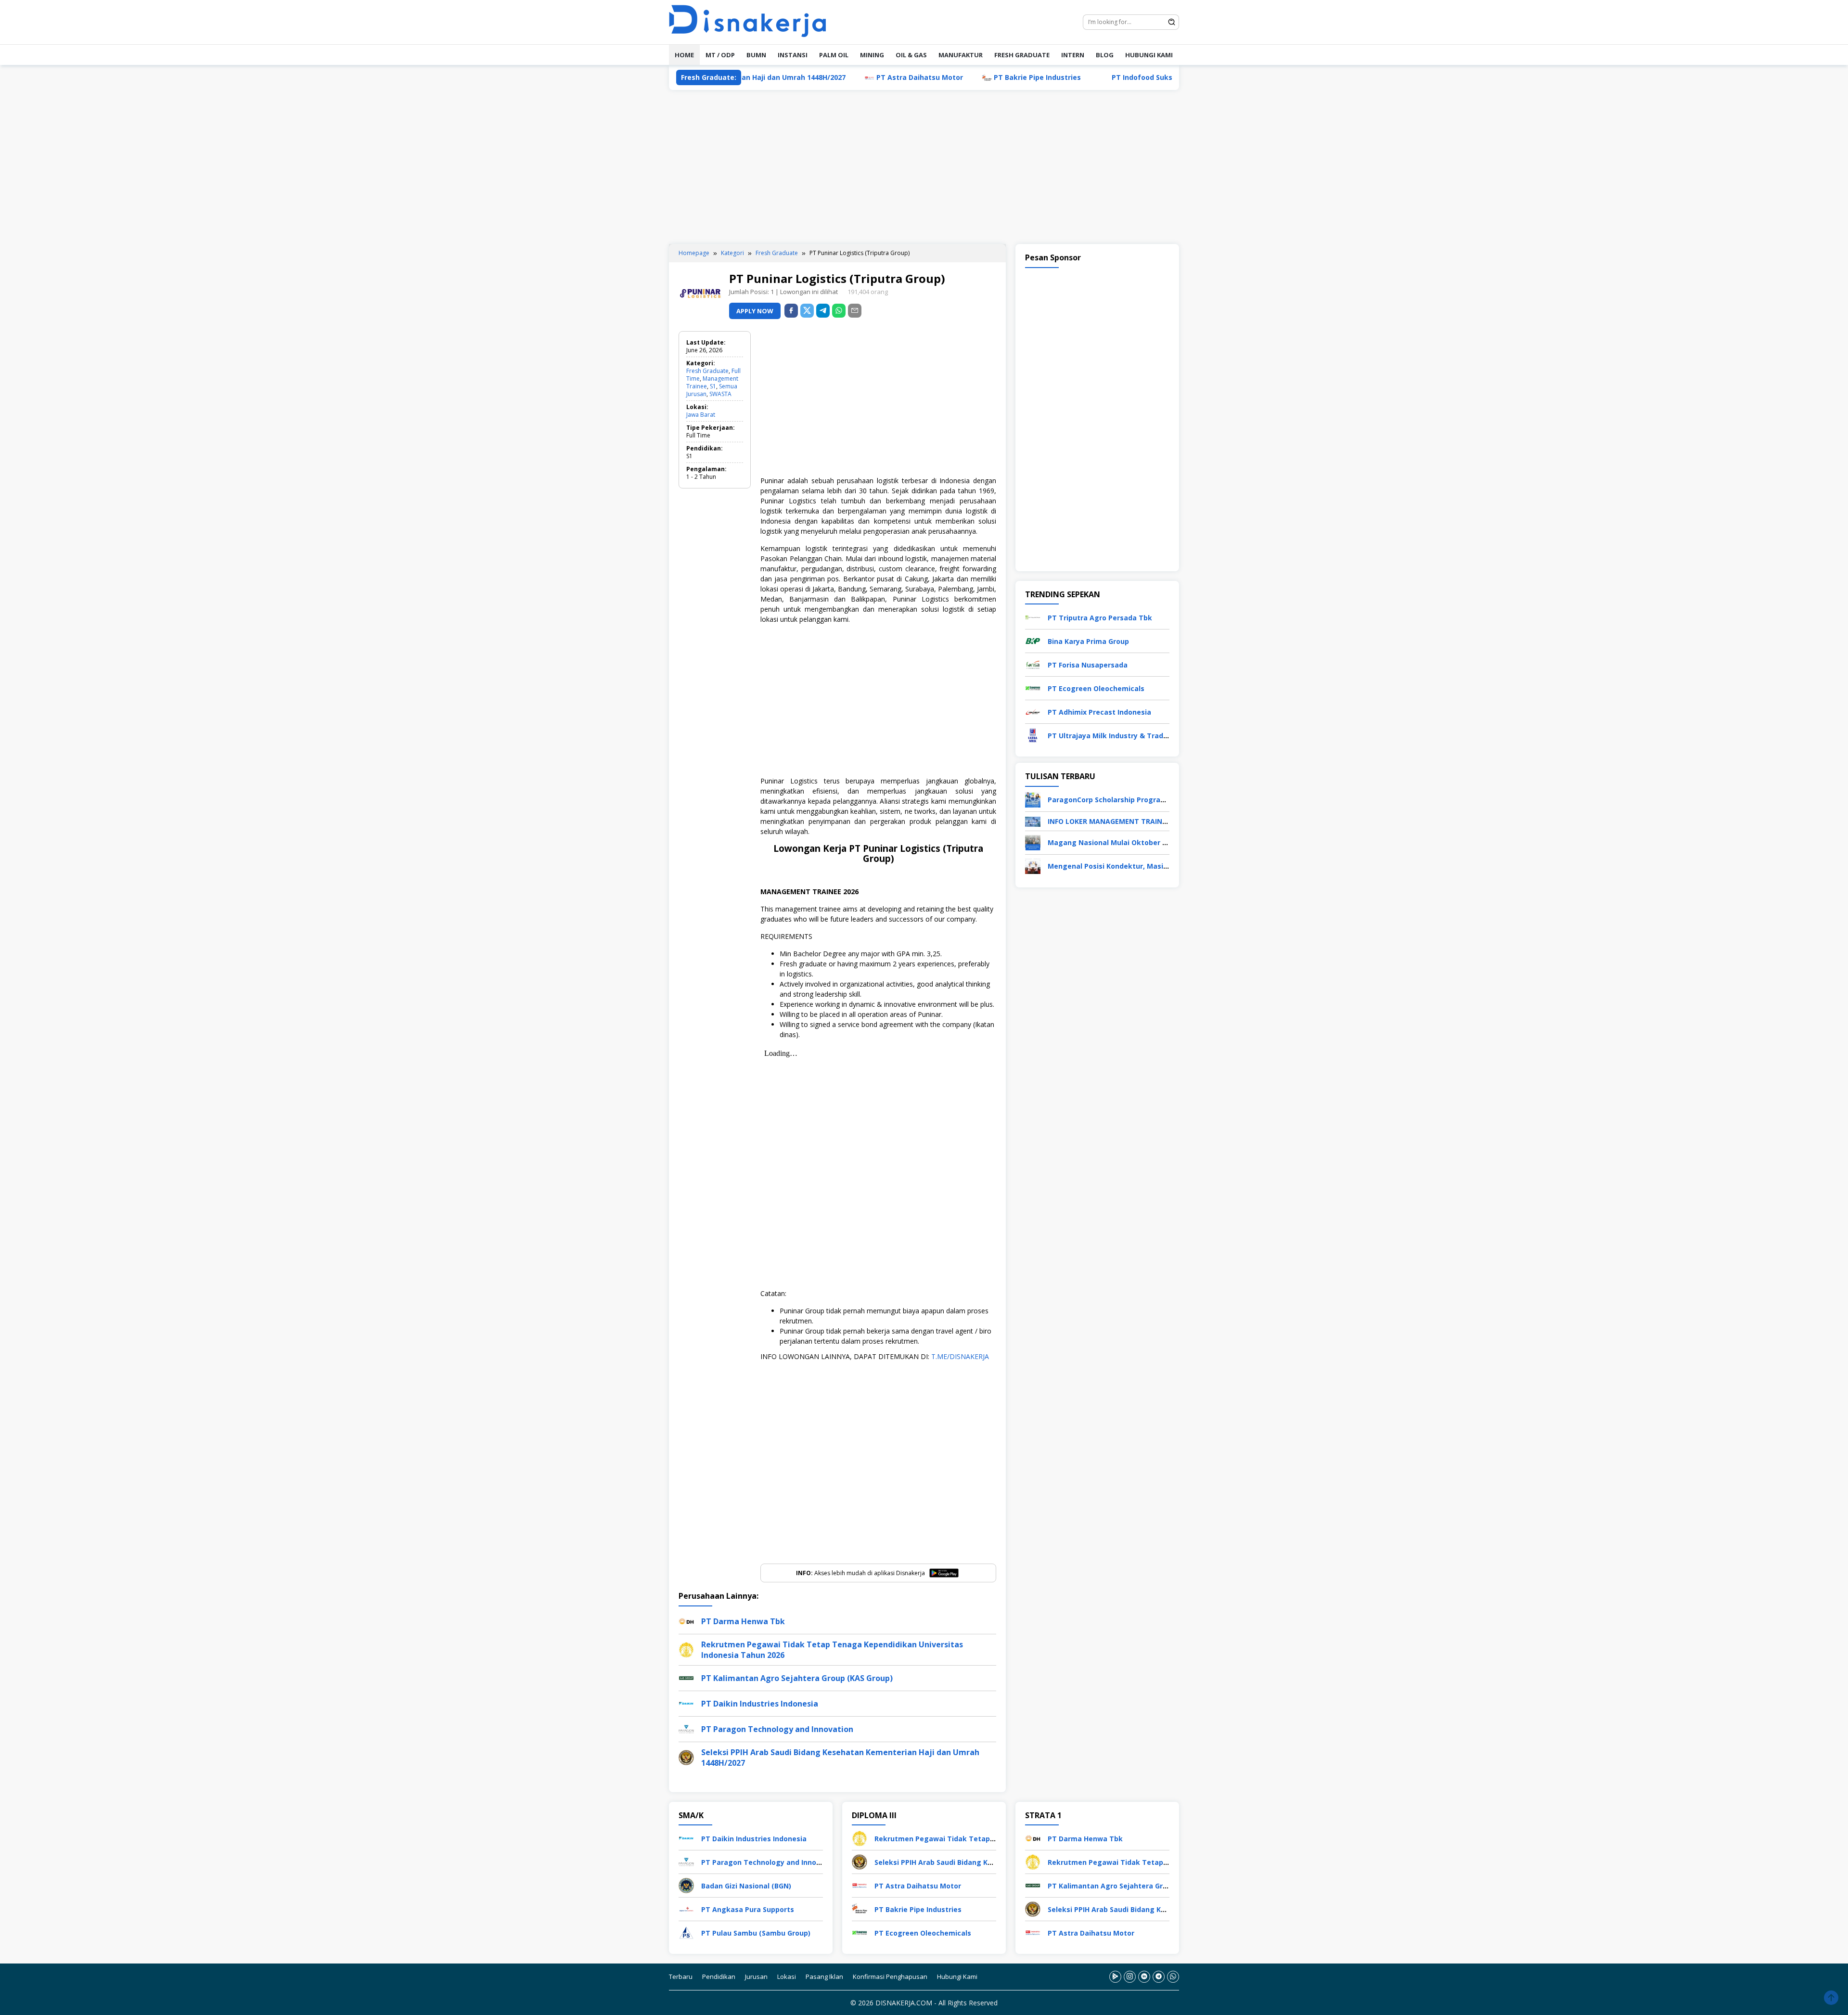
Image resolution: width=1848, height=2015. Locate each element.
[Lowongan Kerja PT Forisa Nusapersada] (1033, 664)
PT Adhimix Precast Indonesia (1099, 712)
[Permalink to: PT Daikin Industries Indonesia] (686, 1702)
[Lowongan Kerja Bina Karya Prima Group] (1033, 640)
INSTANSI (793, 55)
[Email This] (855, 311)
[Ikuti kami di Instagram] (1130, 1977)
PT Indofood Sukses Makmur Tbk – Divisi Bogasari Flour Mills (1090, 77)
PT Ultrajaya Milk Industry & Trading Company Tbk (1136, 736)
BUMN (756, 55)
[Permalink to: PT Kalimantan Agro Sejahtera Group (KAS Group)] (686, 1677)
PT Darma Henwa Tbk (743, 1621)
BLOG (1105, 55)
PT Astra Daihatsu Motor (793, 77)
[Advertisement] (924, 167)
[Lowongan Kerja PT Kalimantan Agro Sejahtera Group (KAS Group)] (1033, 1885)
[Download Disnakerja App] (1115, 1977)
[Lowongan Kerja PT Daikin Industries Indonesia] (686, 1838)
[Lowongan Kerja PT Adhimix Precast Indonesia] (1033, 711)
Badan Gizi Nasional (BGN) (746, 1886)
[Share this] (791, 311)
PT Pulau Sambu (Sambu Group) (756, 1933)
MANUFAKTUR (961, 55)
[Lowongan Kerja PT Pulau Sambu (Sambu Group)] (686, 1932)
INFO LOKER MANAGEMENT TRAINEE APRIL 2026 (1128, 821)
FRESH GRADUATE (1022, 55)
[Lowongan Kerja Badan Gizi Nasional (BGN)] (686, 1885)
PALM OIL (834, 55)
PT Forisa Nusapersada (1088, 665)
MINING (872, 55)
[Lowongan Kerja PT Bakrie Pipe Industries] (860, 1908)
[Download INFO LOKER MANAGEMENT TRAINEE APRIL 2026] (1033, 821)
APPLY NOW (755, 311)
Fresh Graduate (707, 371)
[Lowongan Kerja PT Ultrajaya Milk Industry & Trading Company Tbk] (1033, 735)
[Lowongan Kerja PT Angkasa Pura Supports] (686, 1908)
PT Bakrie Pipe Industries (911, 77)
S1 (713, 386)
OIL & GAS (911, 55)
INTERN (1073, 55)
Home (684, 55)
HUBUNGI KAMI (1149, 55)
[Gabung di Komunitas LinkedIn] (1144, 1977)
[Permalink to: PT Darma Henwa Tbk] (686, 1620)
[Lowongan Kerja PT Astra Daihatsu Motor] (860, 1885)
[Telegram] (823, 311)
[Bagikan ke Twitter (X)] (807, 311)
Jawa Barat (701, 415)
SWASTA (720, 394)
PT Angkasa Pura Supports (748, 1909)
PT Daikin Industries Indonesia (760, 1704)
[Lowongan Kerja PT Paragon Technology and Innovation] (686, 1861)
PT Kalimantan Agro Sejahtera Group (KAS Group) (797, 1678)
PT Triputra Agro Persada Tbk (1100, 618)
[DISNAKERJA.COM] (753, 21)
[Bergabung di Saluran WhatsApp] (1173, 1977)
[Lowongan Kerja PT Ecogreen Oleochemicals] (1033, 687)
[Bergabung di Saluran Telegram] (1159, 1977)
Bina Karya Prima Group (1088, 641)
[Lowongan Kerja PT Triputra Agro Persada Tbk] (1033, 617)
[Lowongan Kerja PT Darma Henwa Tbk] (1033, 1838)
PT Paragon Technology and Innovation (777, 1729)
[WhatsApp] (839, 311)
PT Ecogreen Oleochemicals (1096, 688)
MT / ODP (720, 55)
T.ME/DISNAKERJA (960, 1356)
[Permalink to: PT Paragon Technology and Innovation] (686, 1728)
